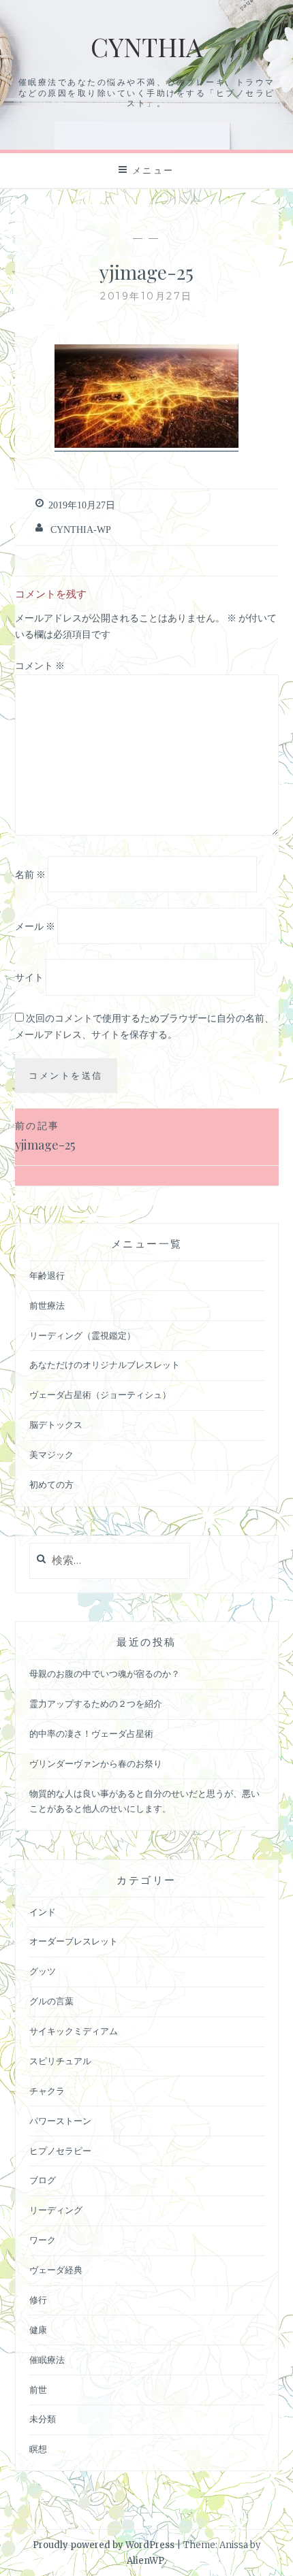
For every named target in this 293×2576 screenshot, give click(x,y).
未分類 (43, 2419)
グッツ (43, 1971)
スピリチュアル (60, 2061)
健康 (38, 2330)
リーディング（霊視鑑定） (82, 1336)
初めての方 (51, 1485)
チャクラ (47, 2091)
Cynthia (146, 47)
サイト (29, 977)
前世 (38, 2390)
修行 (38, 2300)
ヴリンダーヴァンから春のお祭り (96, 1764)
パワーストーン (60, 2121)
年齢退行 (47, 1276)
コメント (40, 666)
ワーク (43, 2240)
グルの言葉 (51, 2001)
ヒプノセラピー (60, 2151)
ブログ (43, 2180)
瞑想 (38, 2449)
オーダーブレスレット (74, 1941)
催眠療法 (47, 2360)
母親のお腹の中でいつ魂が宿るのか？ (105, 1674)
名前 (30, 875)
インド (43, 1912)
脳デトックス (56, 1425)
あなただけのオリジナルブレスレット (105, 1365)
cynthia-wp (81, 529)
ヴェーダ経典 (56, 2270)
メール (35, 926)
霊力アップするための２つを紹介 (96, 1704)
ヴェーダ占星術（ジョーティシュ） (100, 1395)
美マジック (51, 1455)
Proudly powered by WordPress (104, 2545)
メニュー (153, 170)
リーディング (56, 2210)
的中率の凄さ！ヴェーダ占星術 (91, 1734)
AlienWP (145, 2561)
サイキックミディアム (74, 2031)
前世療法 (47, 1306)
